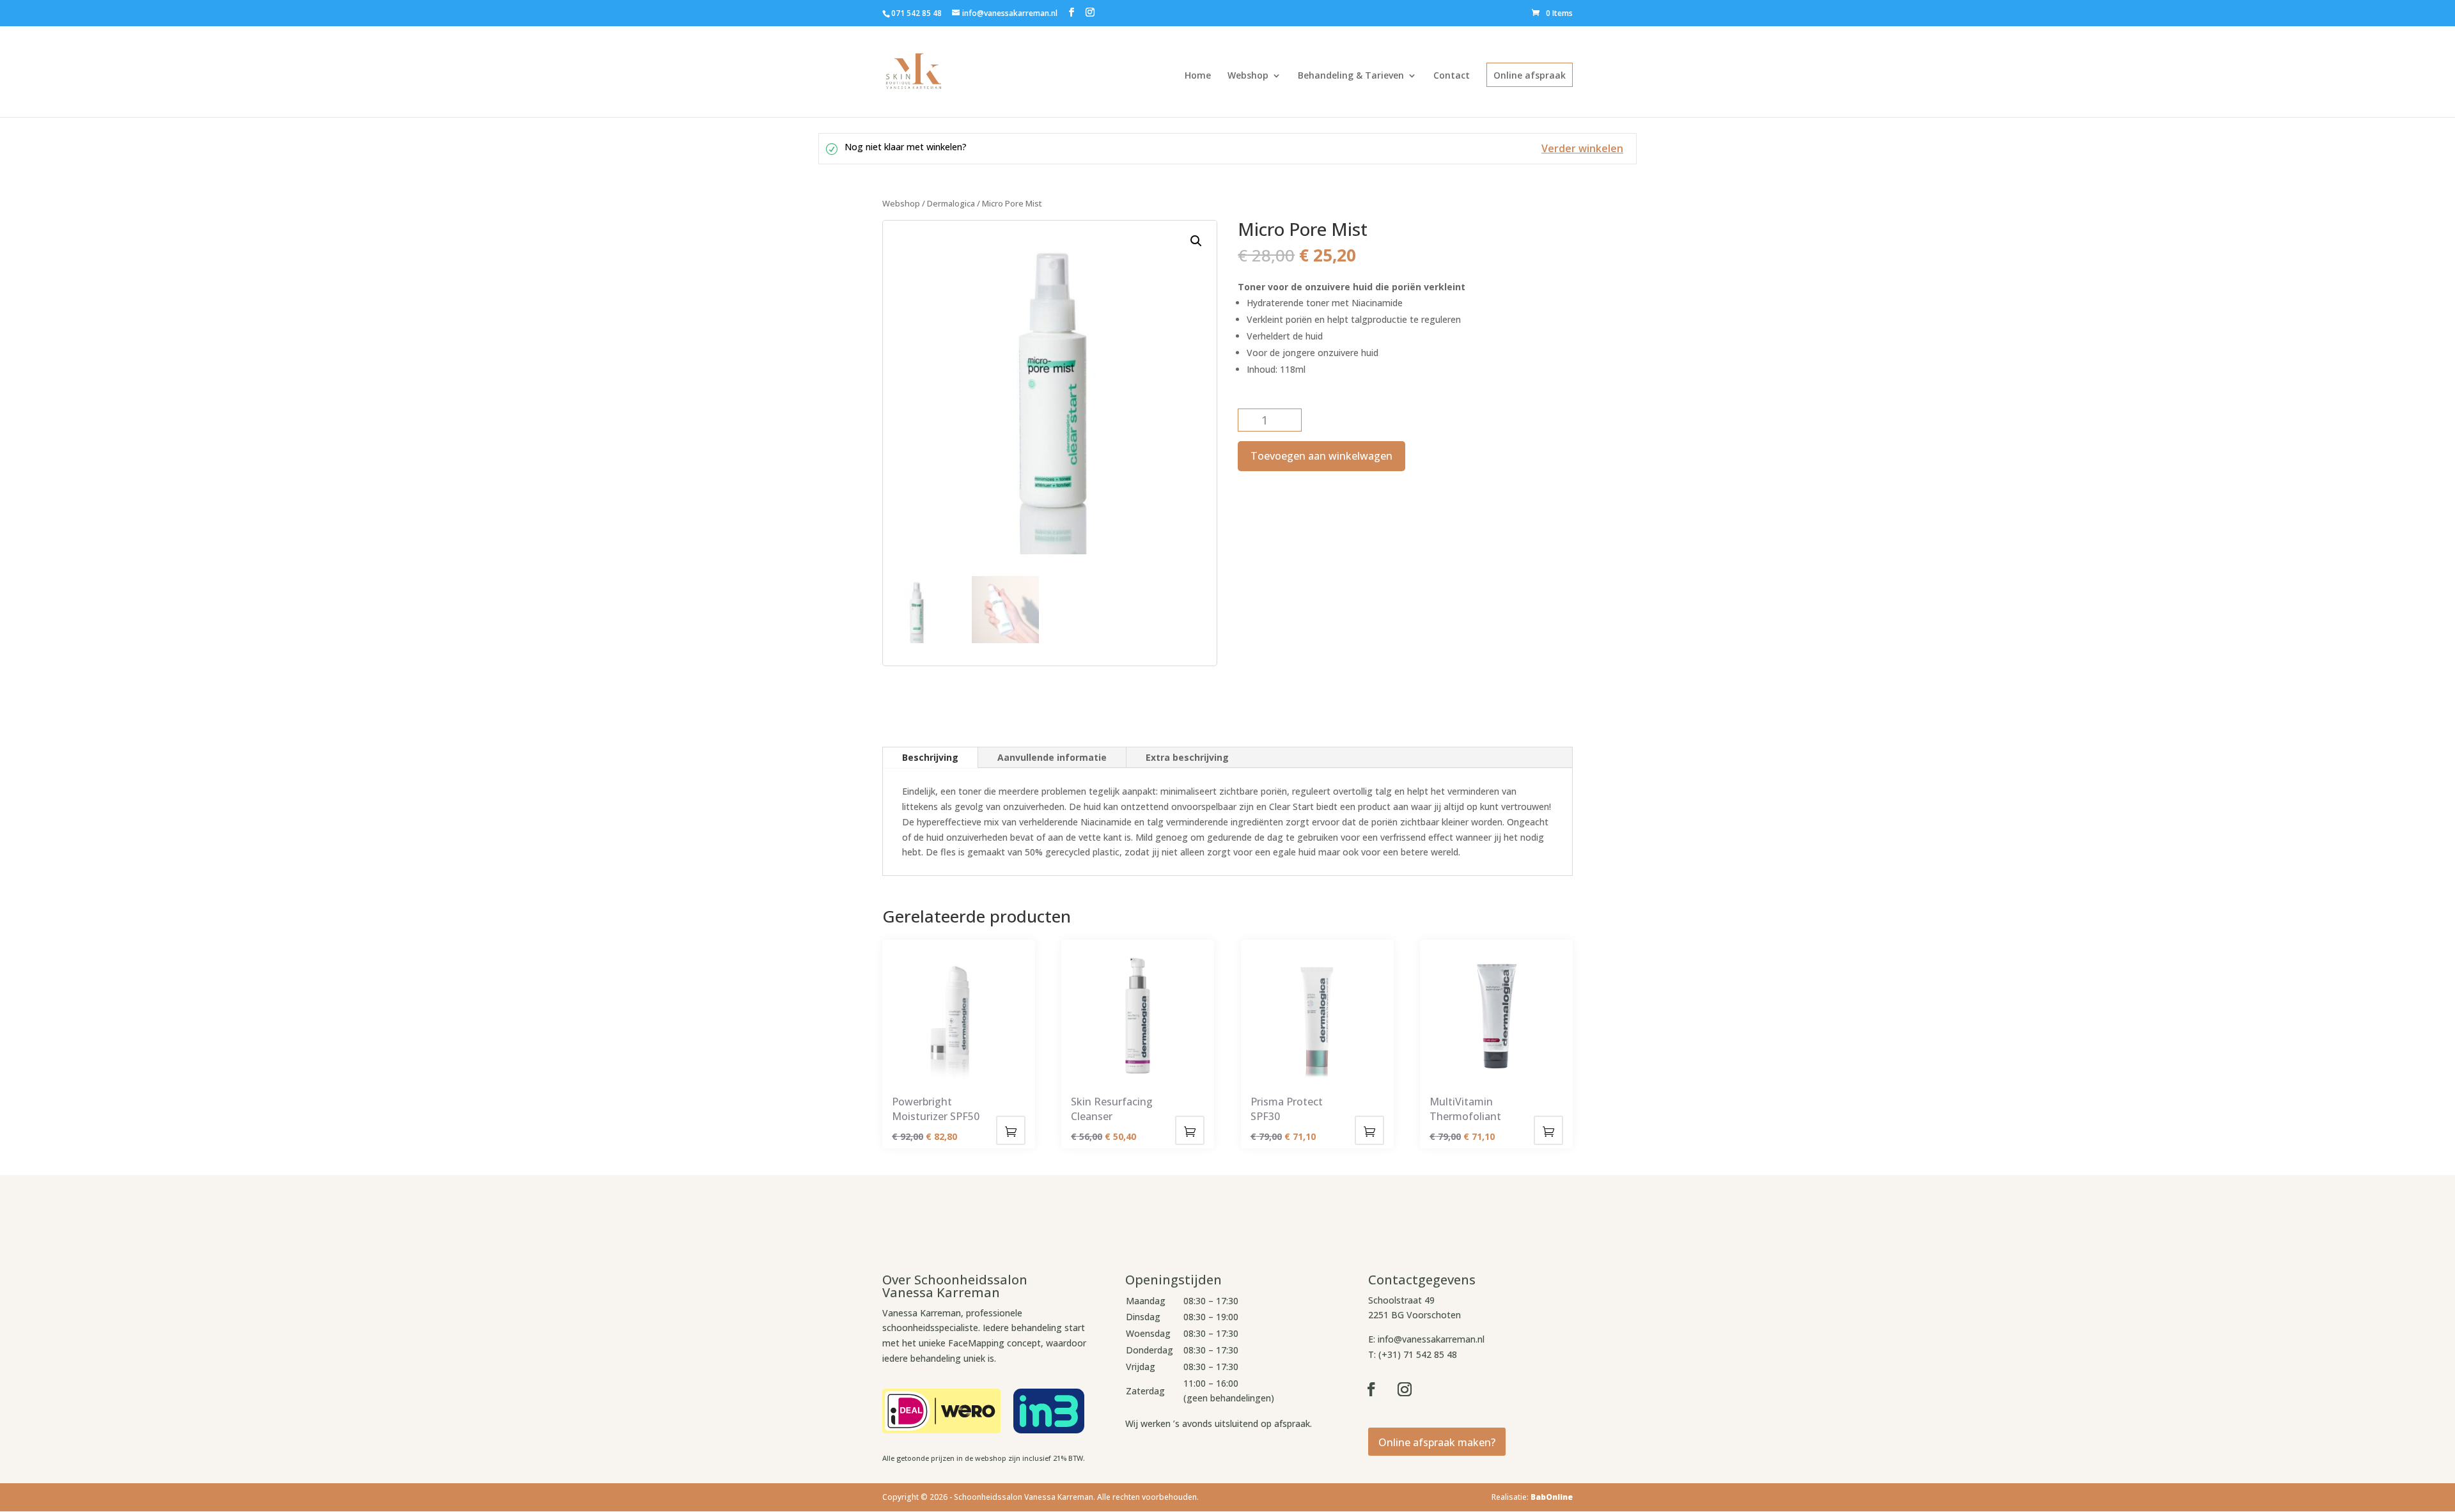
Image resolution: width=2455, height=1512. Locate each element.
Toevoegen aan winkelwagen (1321, 456)
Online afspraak (1530, 75)
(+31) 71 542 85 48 (1418, 1354)
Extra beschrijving (1187, 757)
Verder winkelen (1582, 148)
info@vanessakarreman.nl (1431, 1339)
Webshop (1248, 75)
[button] (1196, 241)
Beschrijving (930, 757)
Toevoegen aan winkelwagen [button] (1011, 1130)
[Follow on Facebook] (1371, 1389)
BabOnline (1552, 1497)
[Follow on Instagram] (1405, 1389)
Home (1198, 75)
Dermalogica (951, 203)
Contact (1452, 75)
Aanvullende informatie (1052, 757)
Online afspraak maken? (1437, 1442)
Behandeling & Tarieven (1351, 75)
